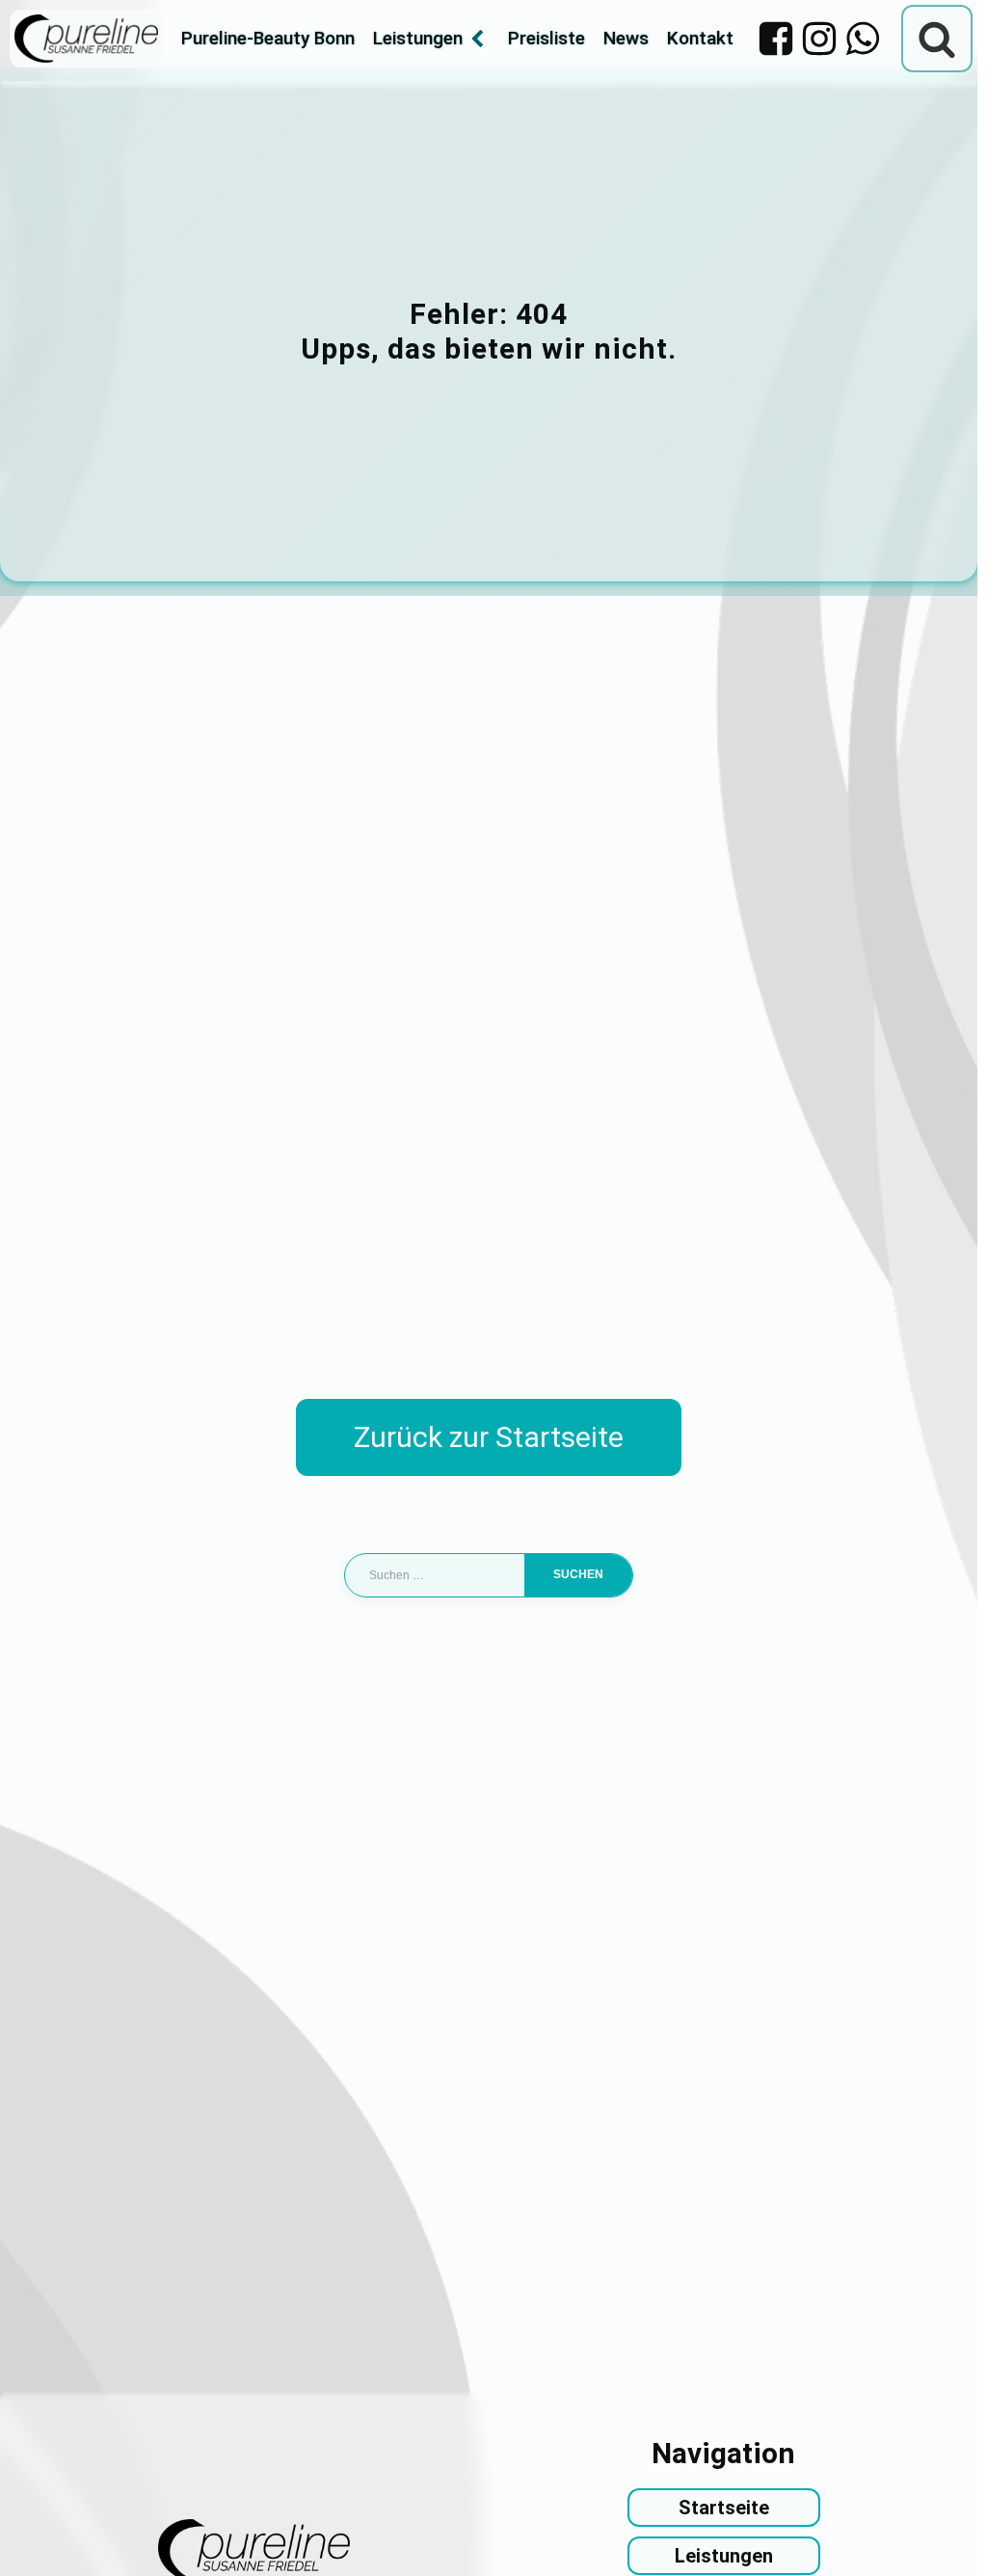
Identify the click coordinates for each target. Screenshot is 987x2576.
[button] (42, 2534)
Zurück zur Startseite (489, 1437)
